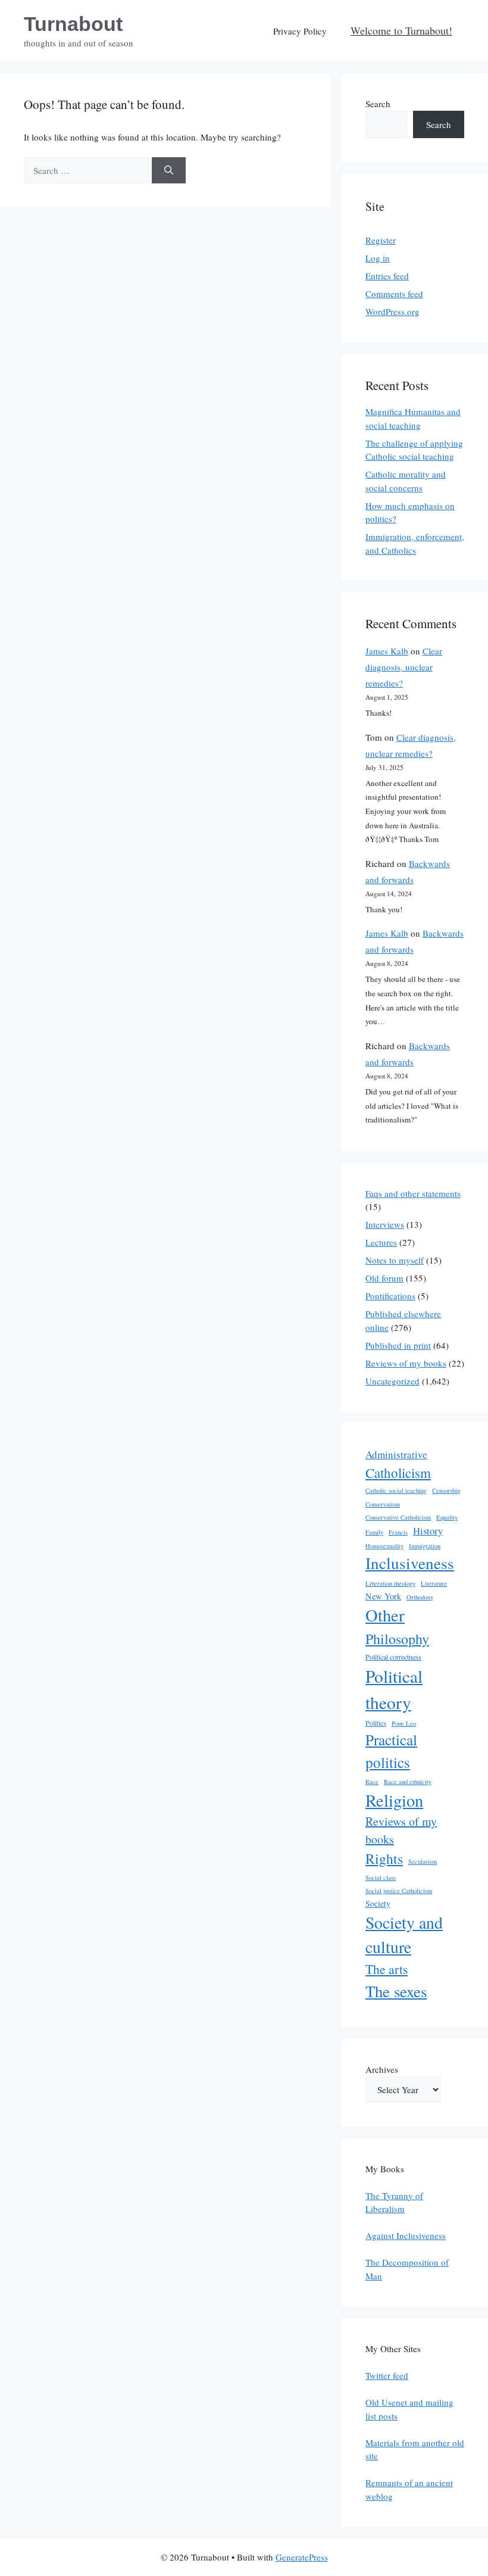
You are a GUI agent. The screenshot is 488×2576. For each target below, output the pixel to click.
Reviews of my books (406, 1363)
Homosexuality (384, 1546)
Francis (398, 1532)
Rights (384, 1858)
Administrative (396, 1454)
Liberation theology (390, 1583)
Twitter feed (387, 2375)
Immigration (425, 1546)
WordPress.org (392, 311)
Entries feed (387, 276)
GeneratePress (302, 2557)
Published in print (398, 1345)
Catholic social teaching (396, 1490)
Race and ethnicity (408, 1782)
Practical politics (391, 1751)
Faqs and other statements (413, 1193)
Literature (434, 1583)
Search (378, 104)
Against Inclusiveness (406, 2235)
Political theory (394, 1689)
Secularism (423, 1861)
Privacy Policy (300, 31)
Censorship (446, 1490)
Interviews (385, 1224)
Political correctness (393, 1657)
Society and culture (404, 1935)
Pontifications (390, 1296)
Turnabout (73, 24)
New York (383, 1596)
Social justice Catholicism (399, 1891)
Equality (447, 1517)
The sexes (396, 1991)
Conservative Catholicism (398, 1517)
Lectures (381, 1242)
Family (374, 1532)
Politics (376, 1723)
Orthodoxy (420, 1597)
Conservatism (383, 1504)
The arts (387, 1969)
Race (372, 1782)
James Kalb (387, 651)
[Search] (169, 171)
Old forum (384, 1278)
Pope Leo (404, 1723)
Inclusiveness (410, 1563)
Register (381, 240)
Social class (381, 1878)
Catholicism (398, 1473)
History (428, 1531)
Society (378, 1903)
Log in (378, 258)
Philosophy (397, 1639)
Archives (382, 2069)
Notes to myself (395, 1260)
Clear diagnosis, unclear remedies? (404, 667)
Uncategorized (392, 1381)
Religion (394, 1800)
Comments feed (394, 294)
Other (385, 1615)
